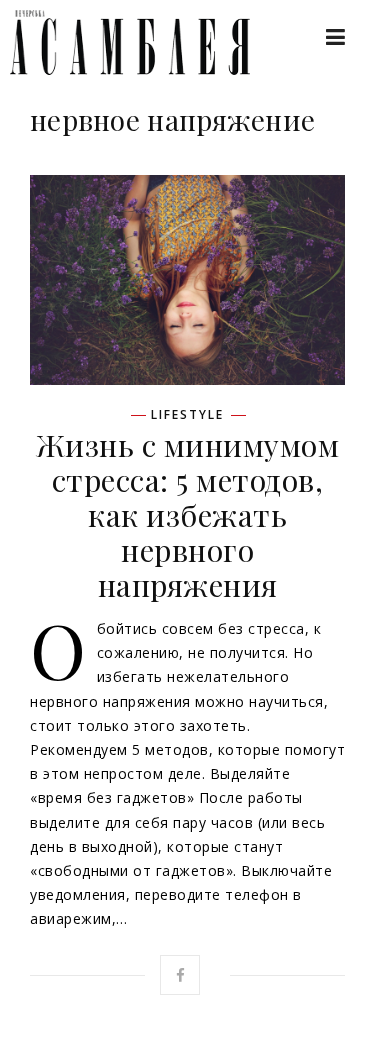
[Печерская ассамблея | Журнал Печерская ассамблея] (120, 42)
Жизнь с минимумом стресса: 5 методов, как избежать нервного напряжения (188, 515)
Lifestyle (187, 415)
